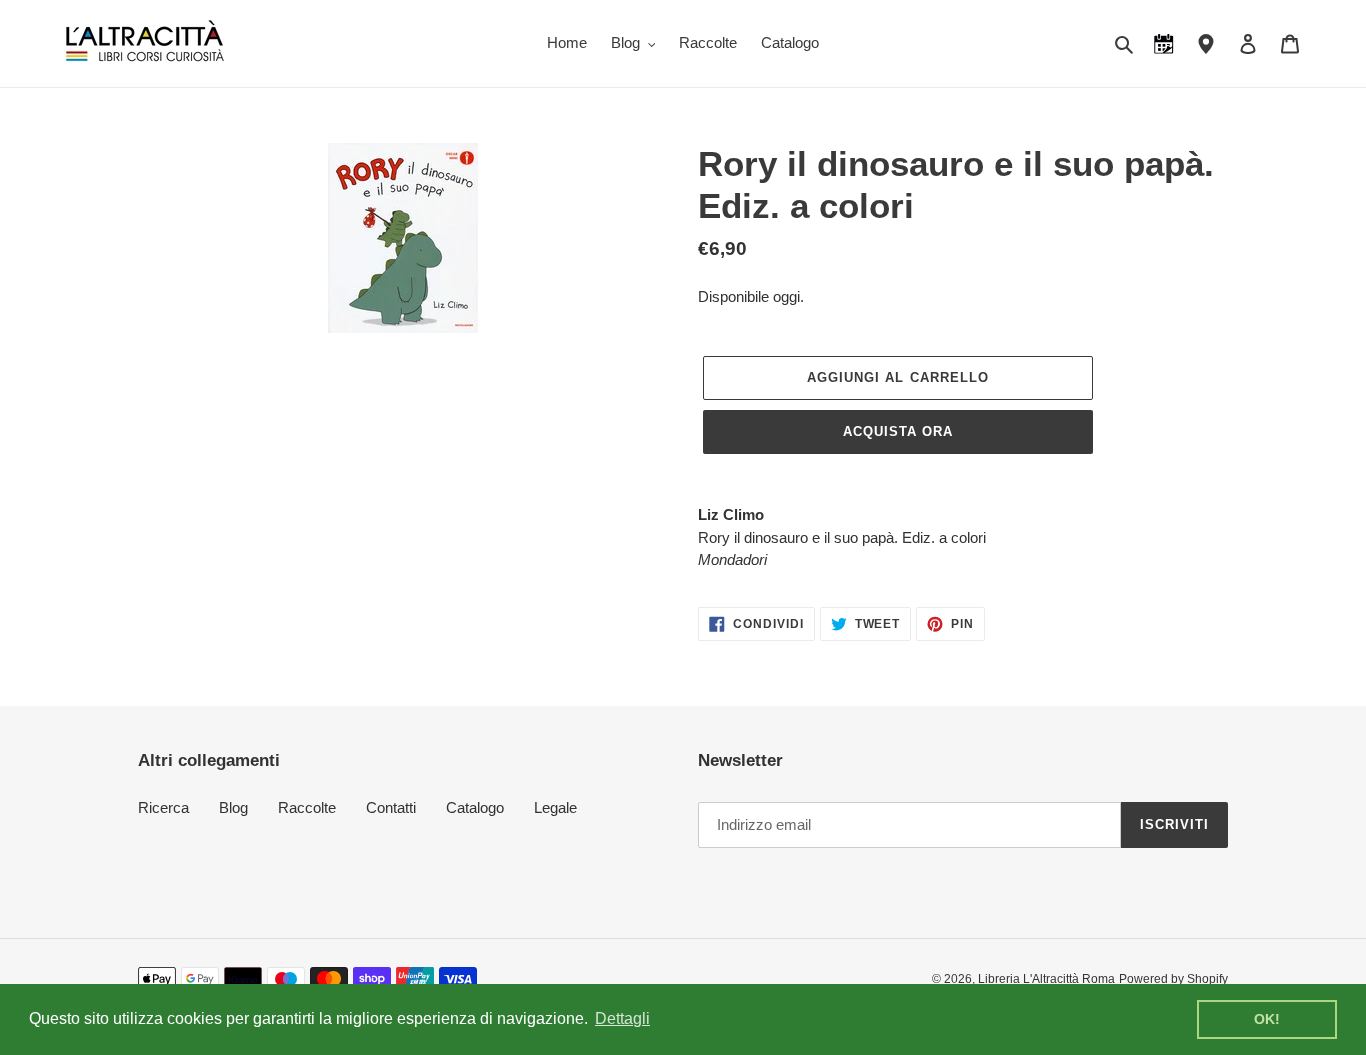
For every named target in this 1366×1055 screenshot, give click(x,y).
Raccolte (307, 807)
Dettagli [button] (622, 1018)
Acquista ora (898, 431)
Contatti (391, 807)
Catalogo (475, 807)
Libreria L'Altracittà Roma (1046, 979)
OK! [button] (1267, 1019)
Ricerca (163, 807)
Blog (233, 807)
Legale (555, 807)
